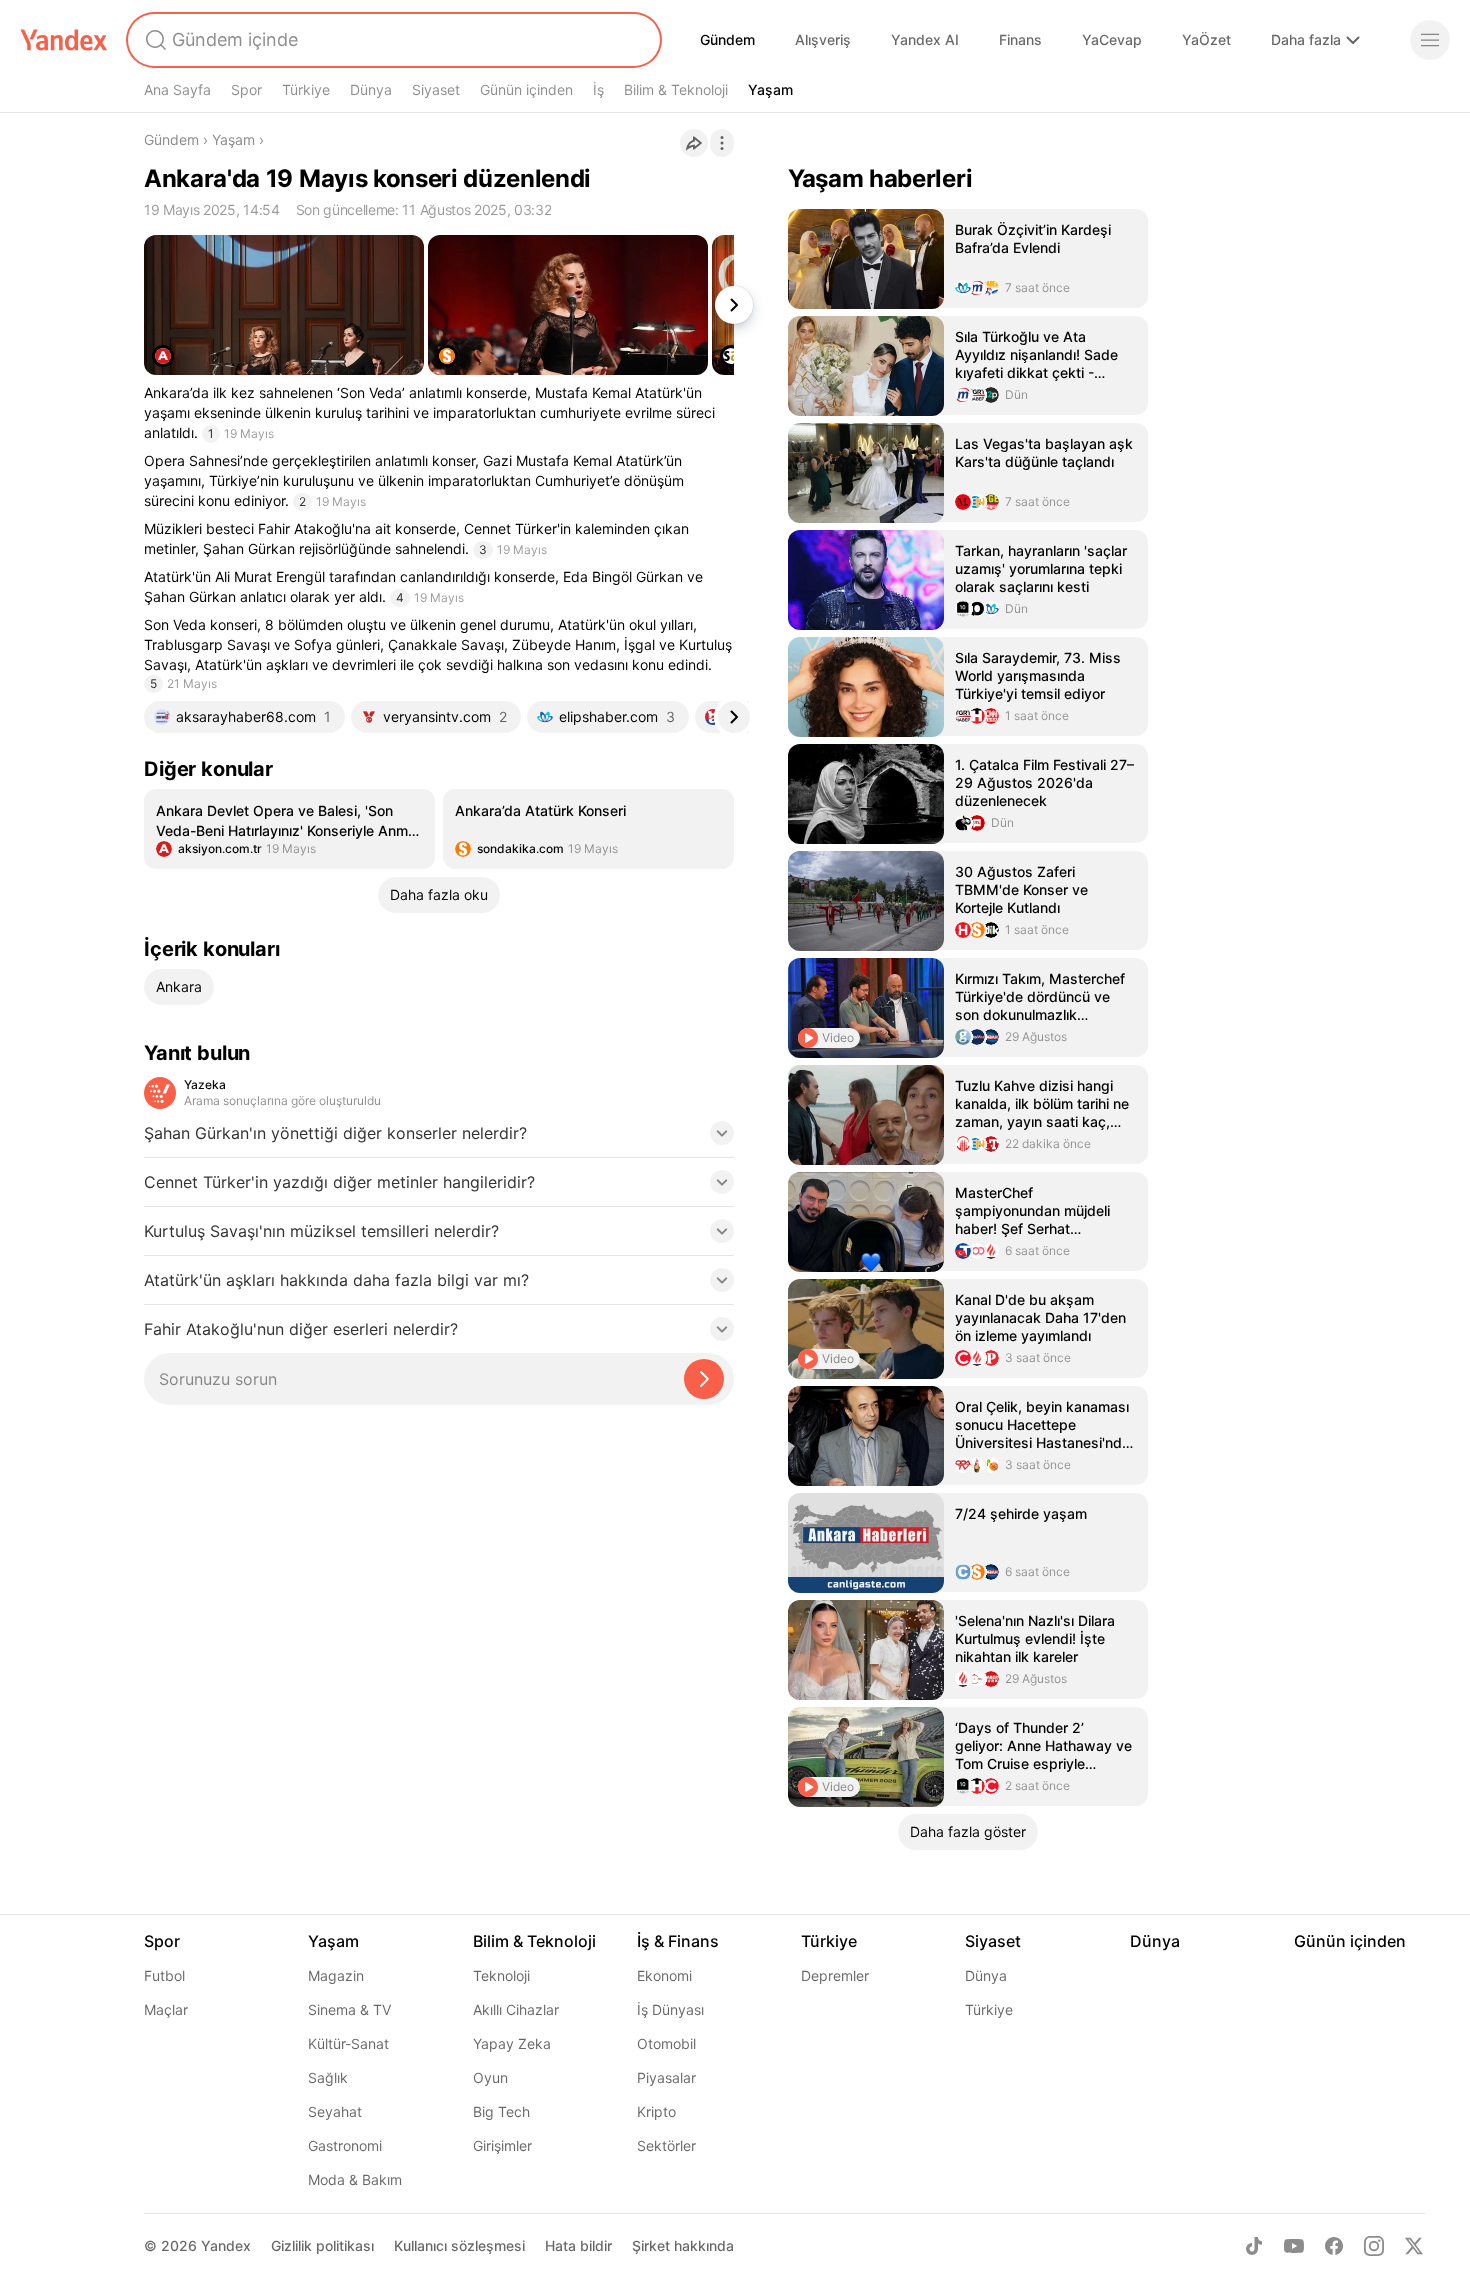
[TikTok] (1254, 2246)
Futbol (164, 1975)
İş (598, 89)
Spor (246, 89)
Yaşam (770, 89)
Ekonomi (664, 1975)
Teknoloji (501, 1975)
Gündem (727, 39)
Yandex (226, 2245)
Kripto (656, 2111)
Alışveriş (823, 39)
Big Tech (501, 2111)
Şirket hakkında (683, 2245)
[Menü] (1430, 40)
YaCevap (1112, 39)
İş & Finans (678, 1941)
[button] (439, 1139)
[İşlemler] (722, 143)
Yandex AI (925, 39)
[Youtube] (1294, 2246)
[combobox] (392, 40)
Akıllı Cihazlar (516, 2009)
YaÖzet (1206, 39)
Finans (1020, 39)
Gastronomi (345, 2145)
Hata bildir (578, 2245)
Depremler (835, 1975)
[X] (1414, 2246)
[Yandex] (64, 40)
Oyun (490, 2077)
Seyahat (335, 2111)
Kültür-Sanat (348, 2043)
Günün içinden (526, 89)
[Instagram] (1374, 2246)
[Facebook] (1334, 2246)
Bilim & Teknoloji (676, 89)
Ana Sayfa (177, 89)
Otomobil (666, 2043)
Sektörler (666, 2145)
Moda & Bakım (355, 2179)
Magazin (336, 1975)
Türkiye (306, 89)
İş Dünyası (670, 2009)
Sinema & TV (349, 2009)
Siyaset (436, 89)
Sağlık (328, 2077)
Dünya (371, 89)
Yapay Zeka (512, 2043)
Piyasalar (666, 2077)
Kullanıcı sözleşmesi (459, 2245)
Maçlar (166, 2009)
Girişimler (502, 2145)
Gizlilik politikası (322, 2245)
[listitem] (289, 829)
